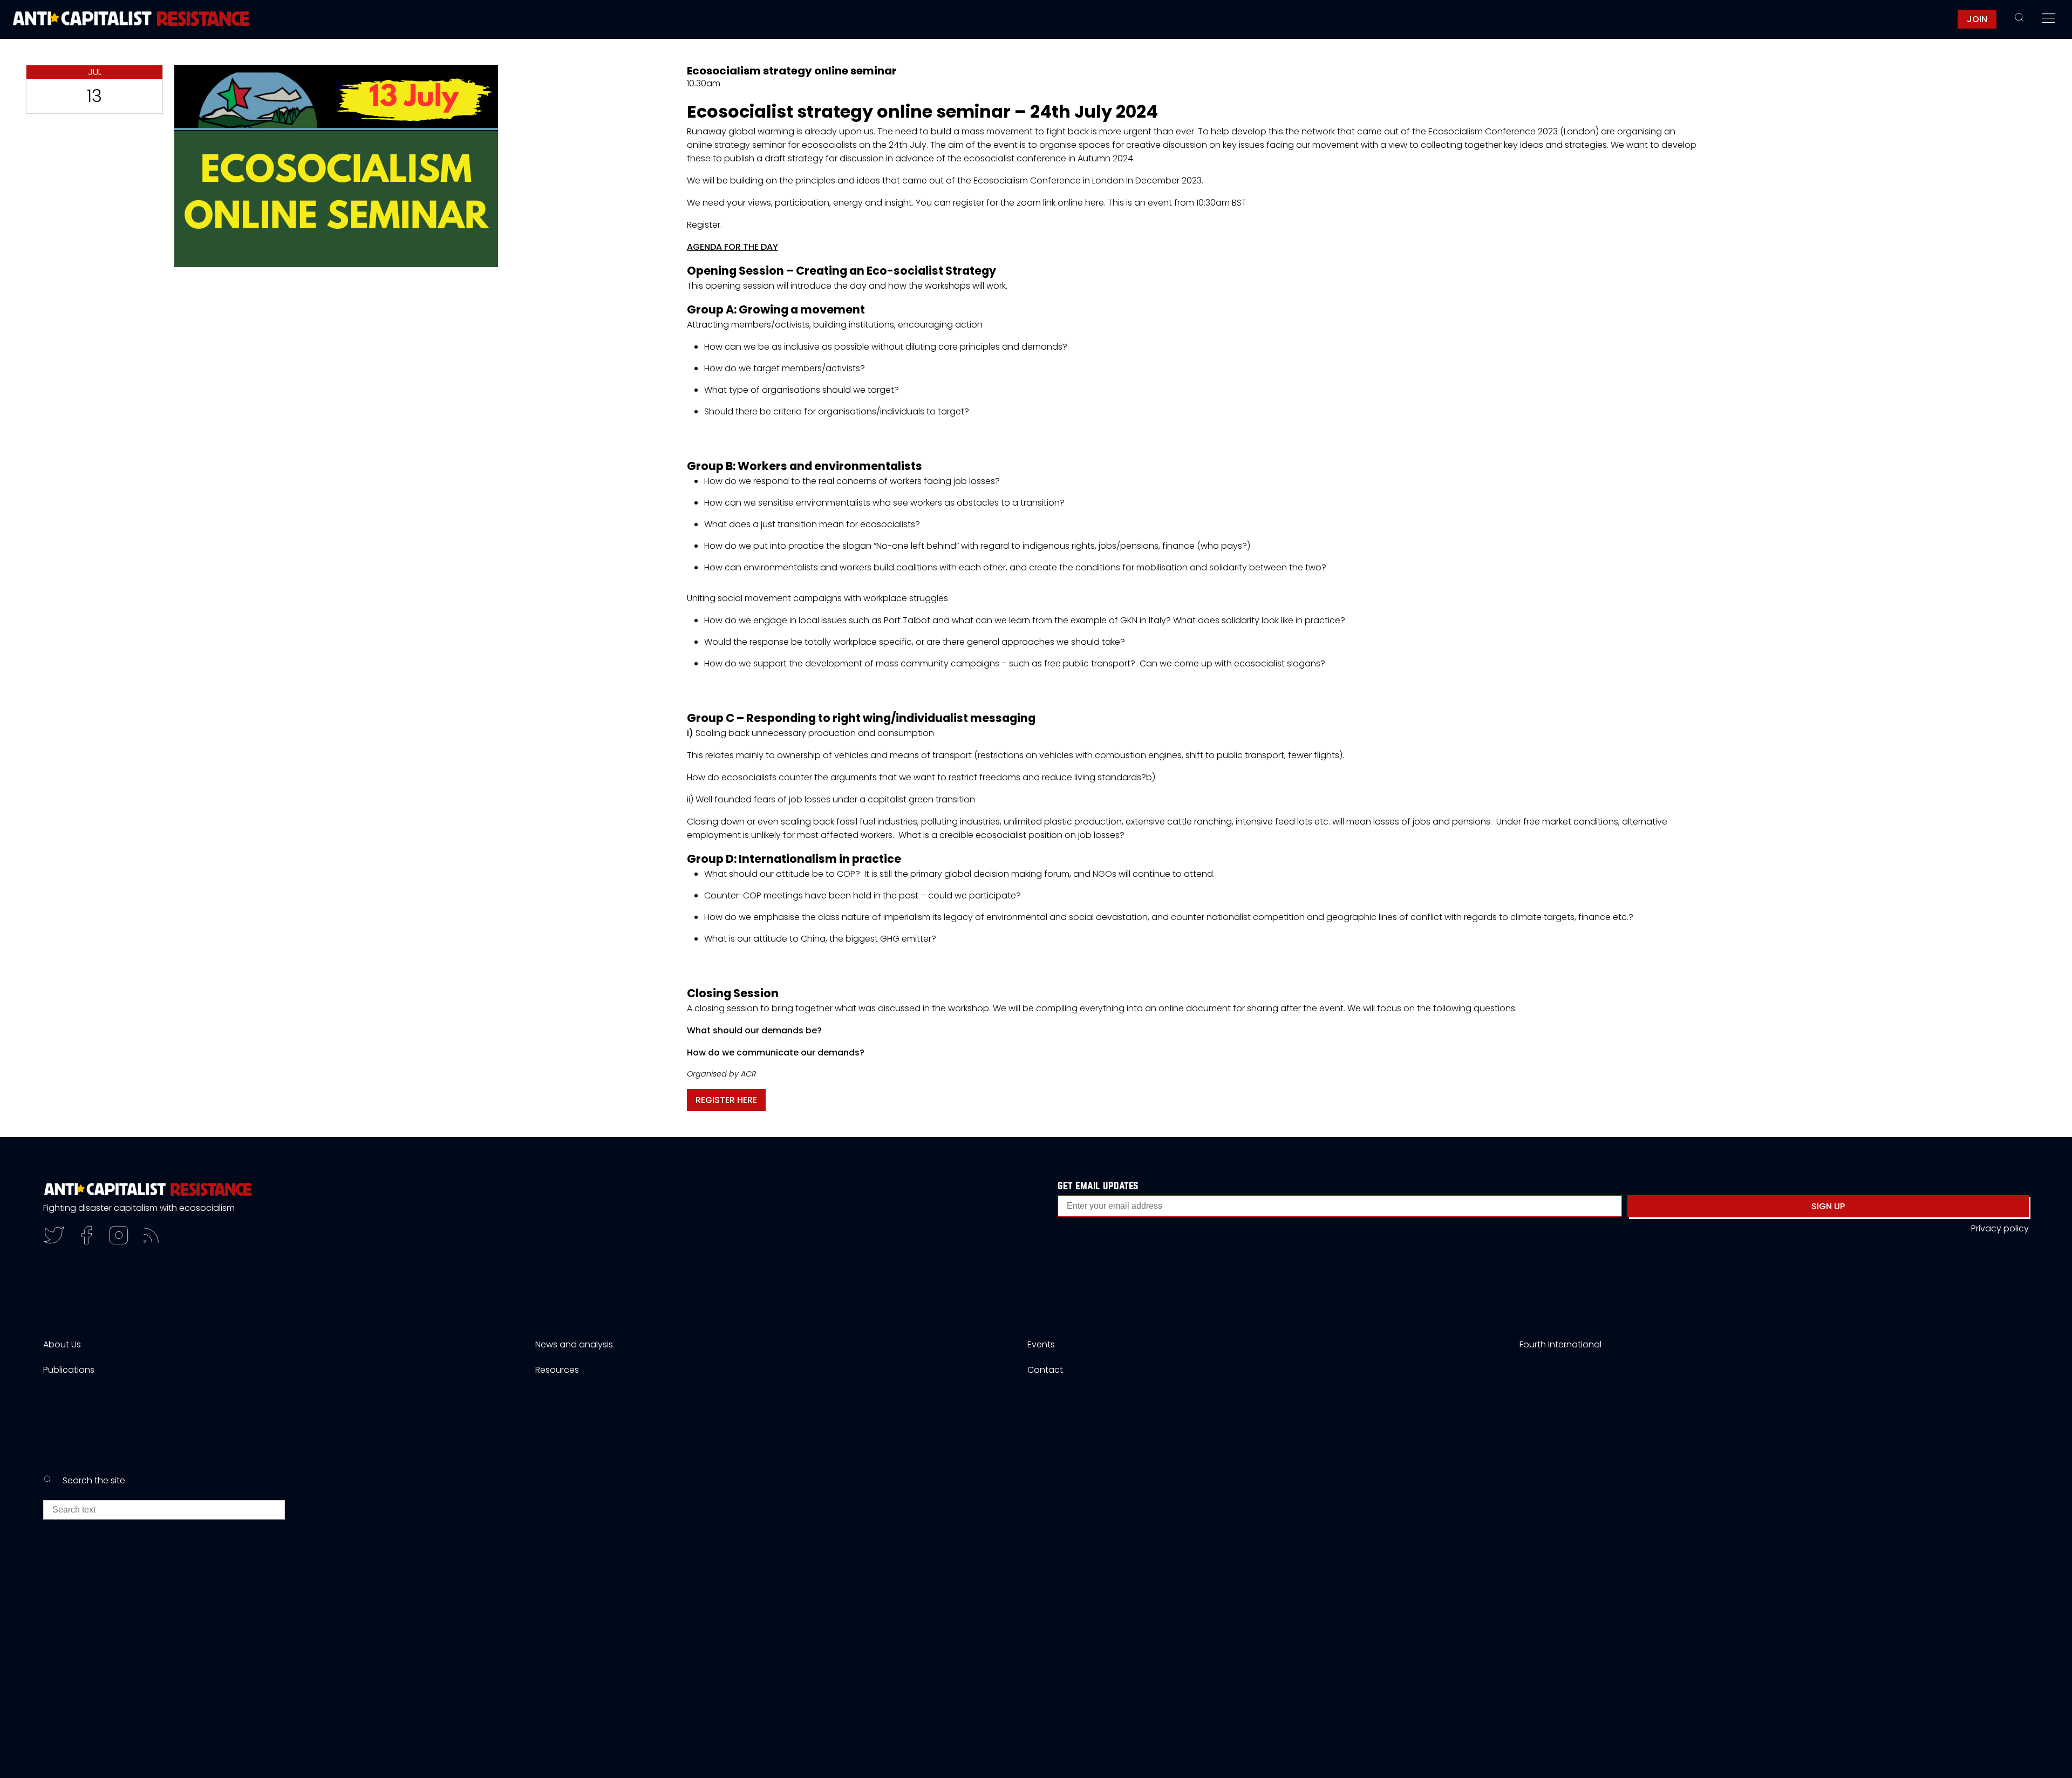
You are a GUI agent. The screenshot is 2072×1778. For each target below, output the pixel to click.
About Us (62, 1344)
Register (704, 225)
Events (1041, 1344)
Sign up (1828, 1206)
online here (1081, 203)
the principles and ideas (830, 180)
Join (1977, 19)
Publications (69, 1370)
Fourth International (1560, 1344)
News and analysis (574, 1344)
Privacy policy (2000, 1228)
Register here (726, 1100)
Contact (1045, 1370)
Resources (557, 1370)
